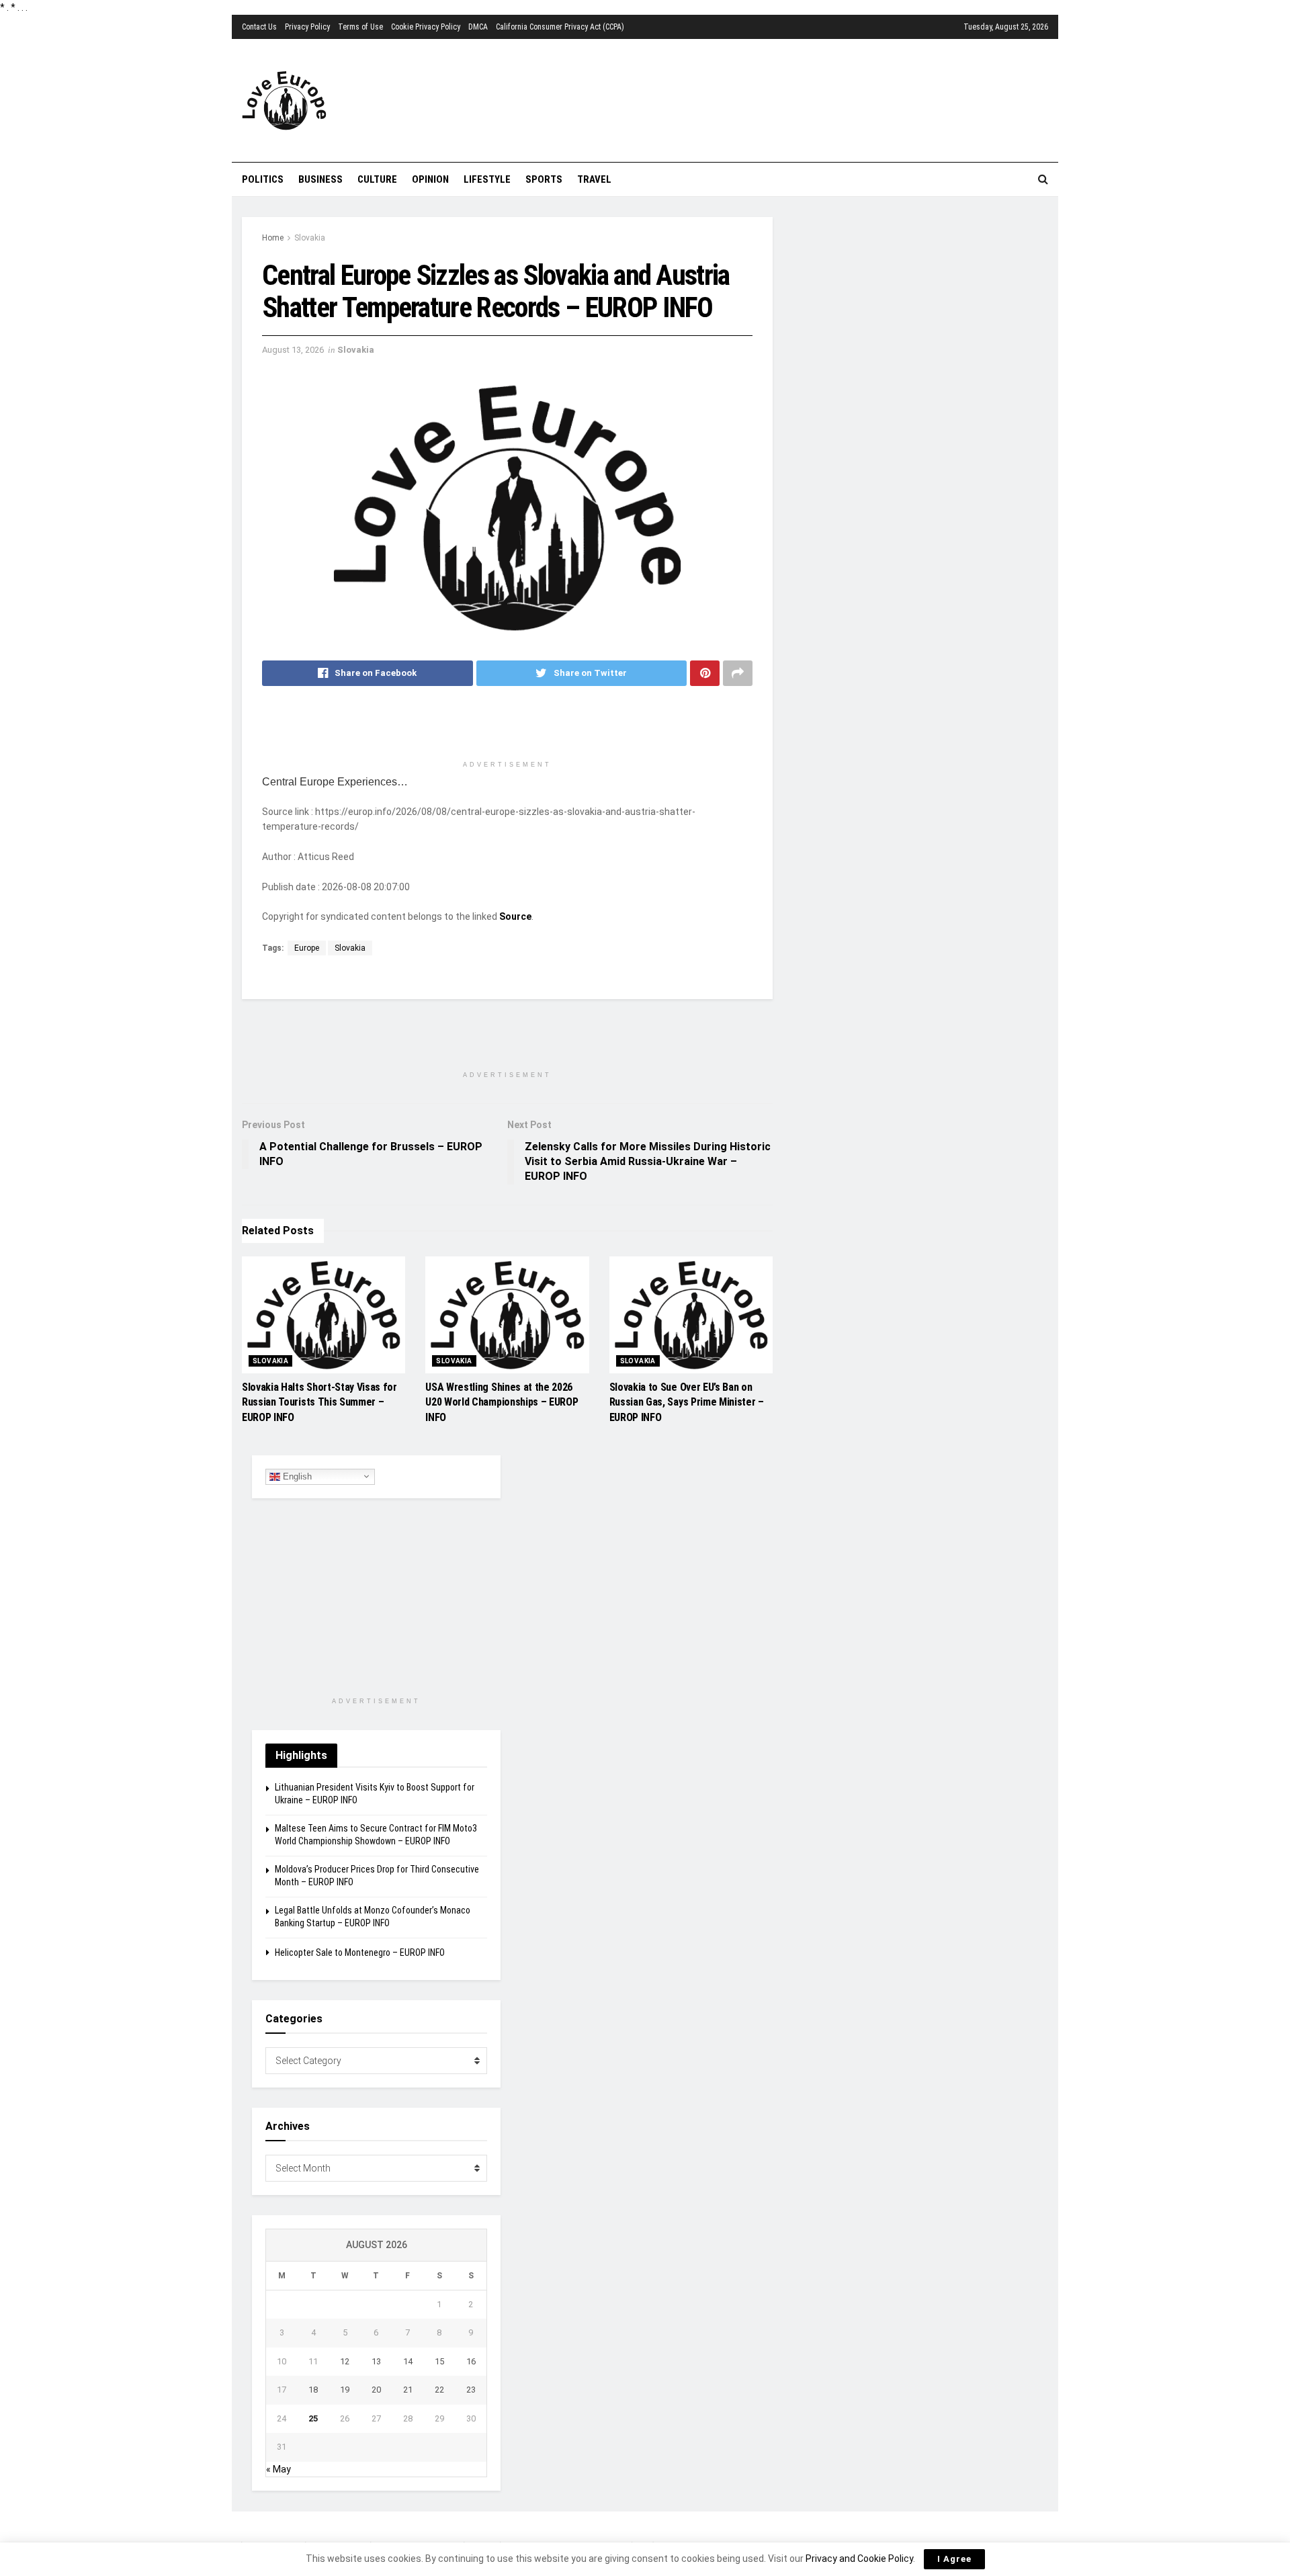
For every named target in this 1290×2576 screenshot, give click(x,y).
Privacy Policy (307, 27)
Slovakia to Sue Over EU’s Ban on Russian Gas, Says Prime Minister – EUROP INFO (687, 1402)
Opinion (430, 179)
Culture (377, 179)
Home (273, 238)
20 (376, 2390)
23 (471, 2390)
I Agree (954, 2559)
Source (515, 916)
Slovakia (310, 238)
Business (320, 179)
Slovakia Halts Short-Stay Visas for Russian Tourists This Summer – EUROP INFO (319, 1402)
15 (439, 2361)
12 (345, 2361)
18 (313, 2390)
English (296, 1476)
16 (471, 2361)
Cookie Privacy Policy (426, 27)
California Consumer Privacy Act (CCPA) (560, 27)
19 (345, 2390)
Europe (307, 948)
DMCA (478, 27)
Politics (263, 179)
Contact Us (259, 27)
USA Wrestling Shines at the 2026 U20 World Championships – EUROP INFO (502, 1402)
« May (278, 2469)
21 (408, 2390)
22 (439, 2390)
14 (408, 2361)
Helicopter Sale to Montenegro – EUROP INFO (360, 1952)
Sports (544, 179)
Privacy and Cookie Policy (859, 2559)
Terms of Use (360, 27)
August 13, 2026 (293, 350)
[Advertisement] (722, 99)
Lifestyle (487, 179)
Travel (594, 179)
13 (376, 2361)
